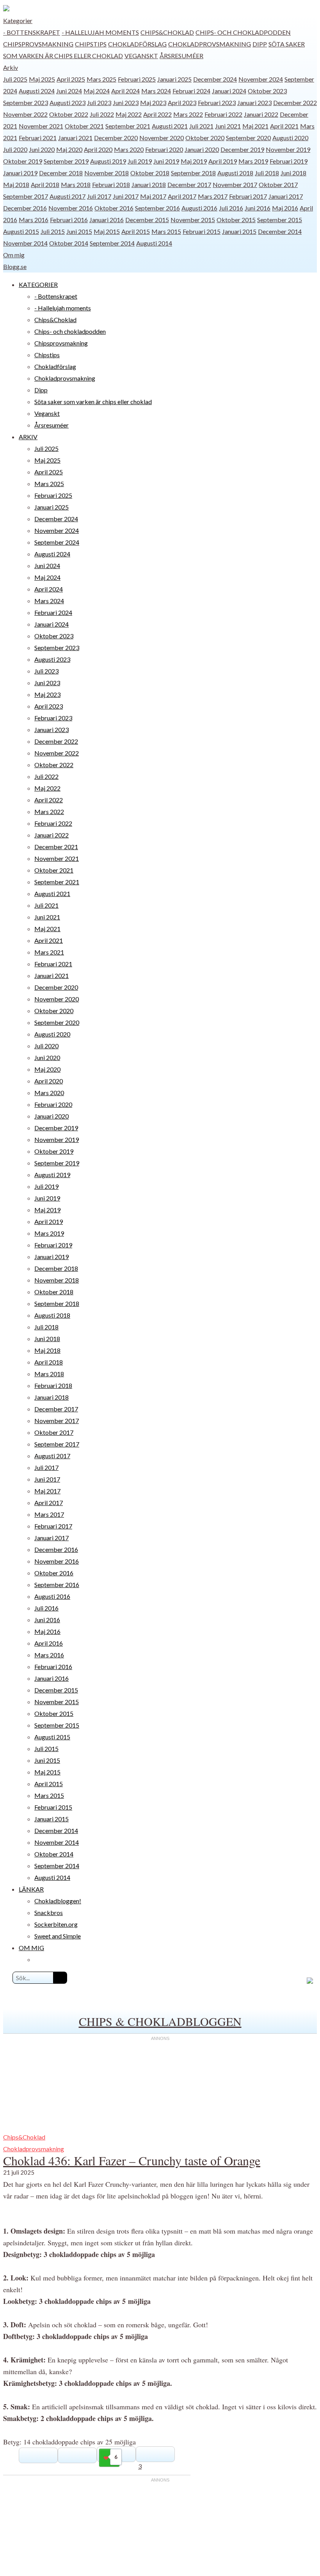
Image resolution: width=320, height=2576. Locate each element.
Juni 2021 (228, 126)
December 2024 (215, 79)
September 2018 (193, 173)
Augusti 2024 (37, 91)
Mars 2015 (166, 231)
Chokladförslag (137, 44)
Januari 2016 (107, 220)
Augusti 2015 (21, 231)
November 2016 (71, 208)
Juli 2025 (15, 79)
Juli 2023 (99, 102)
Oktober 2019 (23, 161)
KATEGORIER (38, 284)
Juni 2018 (293, 173)
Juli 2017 (99, 196)
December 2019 (242, 149)
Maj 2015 (107, 231)
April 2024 (125, 91)
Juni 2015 (79, 231)
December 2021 (56, 847)
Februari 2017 (248, 196)
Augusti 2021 (170, 126)
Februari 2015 (202, 231)
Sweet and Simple (58, 1936)
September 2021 (128, 126)
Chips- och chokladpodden (243, 32)
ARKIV (28, 437)
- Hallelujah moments (100, 32)
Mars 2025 (101, 79)
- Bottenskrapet (32, 32)
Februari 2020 (164, 149)
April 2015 (136, 231)
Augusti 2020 (290, 138)
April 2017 (182, 196)
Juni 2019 (166, 161)
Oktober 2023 (267, 91)
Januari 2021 (75, 138)
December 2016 (25, 208)
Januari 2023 (254, 102)
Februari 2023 (217, 102)
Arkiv (11, 67)
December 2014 (280, 231)
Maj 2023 (153, 102)
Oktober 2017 (278, 184)
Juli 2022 (102, 114)
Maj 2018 (16, 184)
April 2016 (49, 1643)
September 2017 (26, 196)
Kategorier (18, 20)
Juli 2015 (53, 231)
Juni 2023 (126, 102)
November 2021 (41, 126)
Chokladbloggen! (58, 1901)
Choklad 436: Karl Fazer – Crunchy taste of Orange (132, 2160)
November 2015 (193, 220)
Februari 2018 (111, 184)
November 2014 (25, 243)
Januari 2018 (149, 184)
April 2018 (45, 184)
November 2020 (162, 138)
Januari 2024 (229, 91)
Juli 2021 (201, 126)
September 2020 (248, 138)
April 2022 (157, 114)
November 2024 (261, 79)
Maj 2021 (255, 126)
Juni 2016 (258, 208)
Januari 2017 (286, 196)
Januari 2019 (20, 173)
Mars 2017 (213, 196)
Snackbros (49, 1912)
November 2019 (288, 149)
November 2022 (25, 114)
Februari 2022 (223, 114)
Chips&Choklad (167, 32)
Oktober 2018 (150, 173)
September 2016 (157, 208)
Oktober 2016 (114, 208)
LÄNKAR (31, 1889)
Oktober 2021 (84, 126)
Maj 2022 (129, 114)
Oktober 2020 (205, 138)
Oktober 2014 (69, 243)
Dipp (260, 44)
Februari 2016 (69, 220)
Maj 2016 (285, 208)
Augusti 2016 (199, 208)
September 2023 (26, 102)
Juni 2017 (126, 196)
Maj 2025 (42, 79)
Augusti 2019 (108, 161)
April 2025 (71, 79)
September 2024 (57, 542)
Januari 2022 (261, 114)
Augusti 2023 (68, 102)
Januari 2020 (202, 149)
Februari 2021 (38, 138)
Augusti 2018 (235, 173)
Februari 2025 (137, 79)
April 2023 (182, 102)
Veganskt (141, 56)
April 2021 (284, 126)
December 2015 (147, 220)
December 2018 (61, 173)
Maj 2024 (97, 91)
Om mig (14, 255)
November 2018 (107, 173)
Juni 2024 (69, 91)
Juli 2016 (231, 208)
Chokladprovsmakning (210, 44)
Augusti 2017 (68, 196)
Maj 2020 (69, 149)
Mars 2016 (34, 220)
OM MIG (31, 1948)
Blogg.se (15, 266)
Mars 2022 (188, 114)
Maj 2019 (194, 161)
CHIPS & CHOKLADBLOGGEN (160, 2021)
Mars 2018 (76, 184)
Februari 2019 (289, 161)
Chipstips (91, 44)
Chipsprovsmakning (38, 44)
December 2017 (189, 184)
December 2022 (295, 102)
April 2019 (223, 161)
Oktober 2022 (69, 114)
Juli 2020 (15, 149)
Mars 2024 (156, 91)
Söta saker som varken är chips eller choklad (93, 402)
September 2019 (66, 161)
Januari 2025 (174, 79)
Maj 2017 (153, 196)
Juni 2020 (42, 149)
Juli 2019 (140, 161)
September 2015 (280, 220)
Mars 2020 (129, 149)
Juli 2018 (267, 173)
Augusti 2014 (154, 243)
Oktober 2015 (236, 220)
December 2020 (116, 138)
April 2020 (98, 149)
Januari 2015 (239, 231)
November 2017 (235, 184)
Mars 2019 (253, 161)
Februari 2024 (191, 91)
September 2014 (112, 243)
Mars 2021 (49, 952)
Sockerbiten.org (56, 1924)
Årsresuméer (181, 56)
